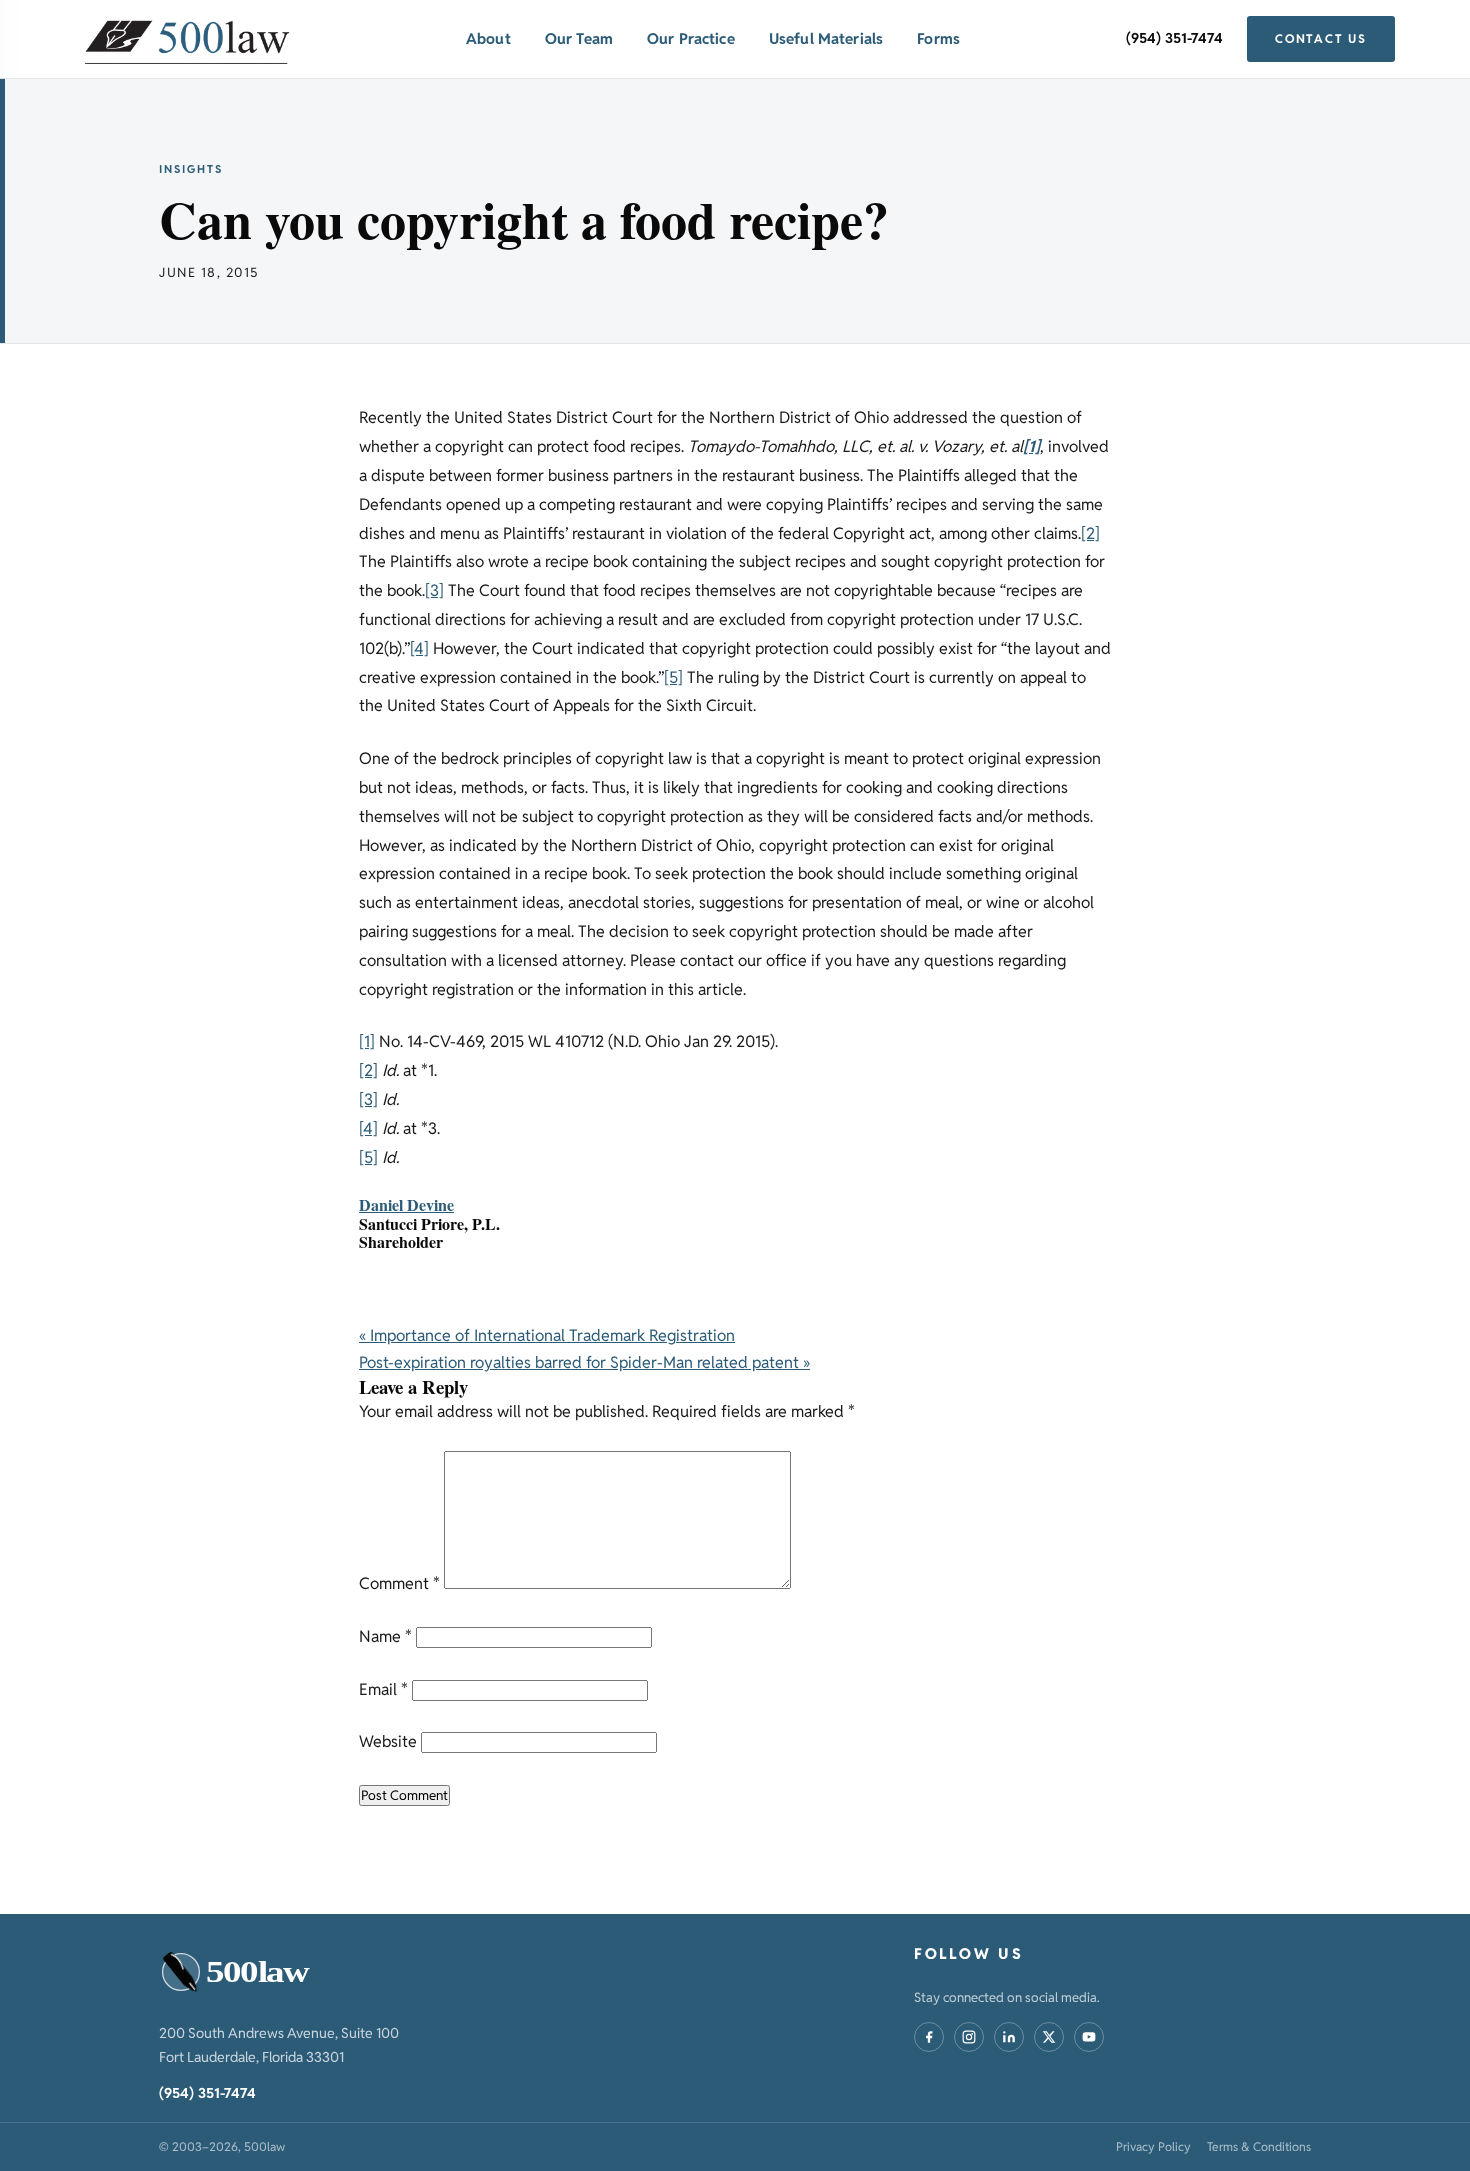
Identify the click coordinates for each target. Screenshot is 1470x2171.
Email (383, 1689)
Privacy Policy (1153, 2146)
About (488, 38)
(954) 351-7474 (1174, 38)
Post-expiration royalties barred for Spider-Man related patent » (584, 1362)
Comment (399, 1583)
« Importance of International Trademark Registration (547, 1335)
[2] (1090, 533)
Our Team (579, 38)
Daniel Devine (406, 1204)
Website (388, 1741)
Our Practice (691, 38)
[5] (673, 677)
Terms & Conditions (1259, 2146)
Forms (938, 38)
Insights (191, 169)
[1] (367, 1041)
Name (385, 1636)
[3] (434, 590)
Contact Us (1321, 38)
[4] (419, 648)
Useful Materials (826, 38)
